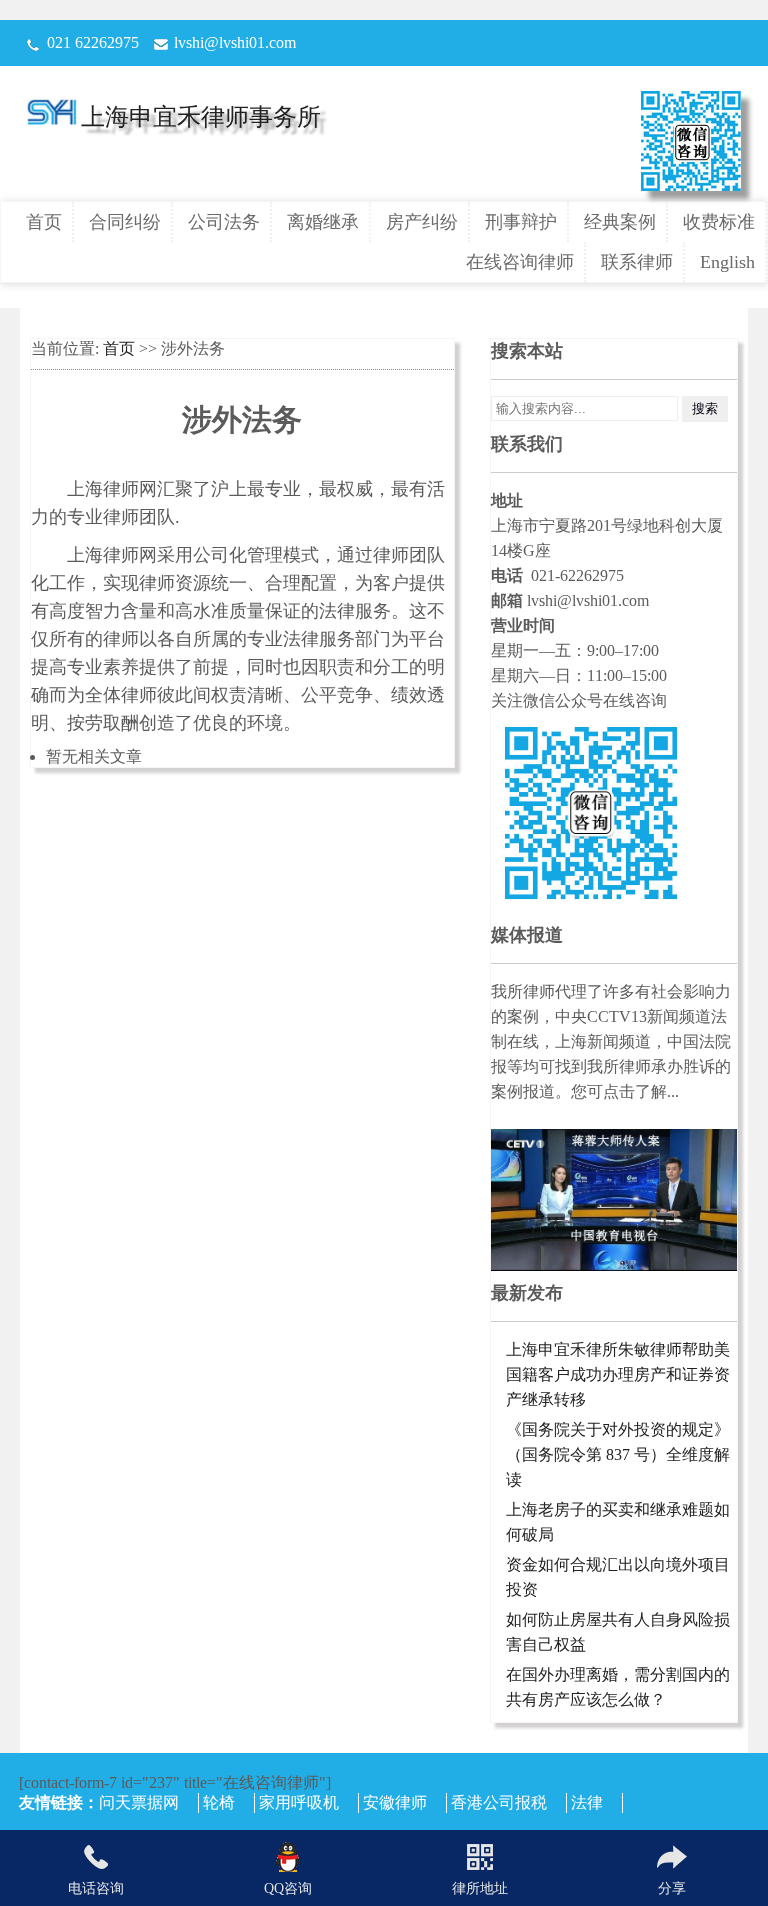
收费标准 (719, 222)
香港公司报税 (499, 1802)
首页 (44, 222)
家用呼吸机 (299, 1802)
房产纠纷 (422, 222)
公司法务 (224, 222)
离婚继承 (323, 222)
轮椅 (219, 1802)
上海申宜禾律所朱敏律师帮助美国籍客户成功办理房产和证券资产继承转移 (618, 1374)
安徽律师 (395, 1802)
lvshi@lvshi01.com (235, 42)
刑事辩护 (521, 222)
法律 (587, 1802)
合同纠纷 (125, 222)
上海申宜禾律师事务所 (201, 117)
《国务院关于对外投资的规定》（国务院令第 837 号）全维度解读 (618, 1454)
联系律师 (637, 262)
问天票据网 (139, 1802)
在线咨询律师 (520, 262)
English (727, 262)
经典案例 (620, 222)
